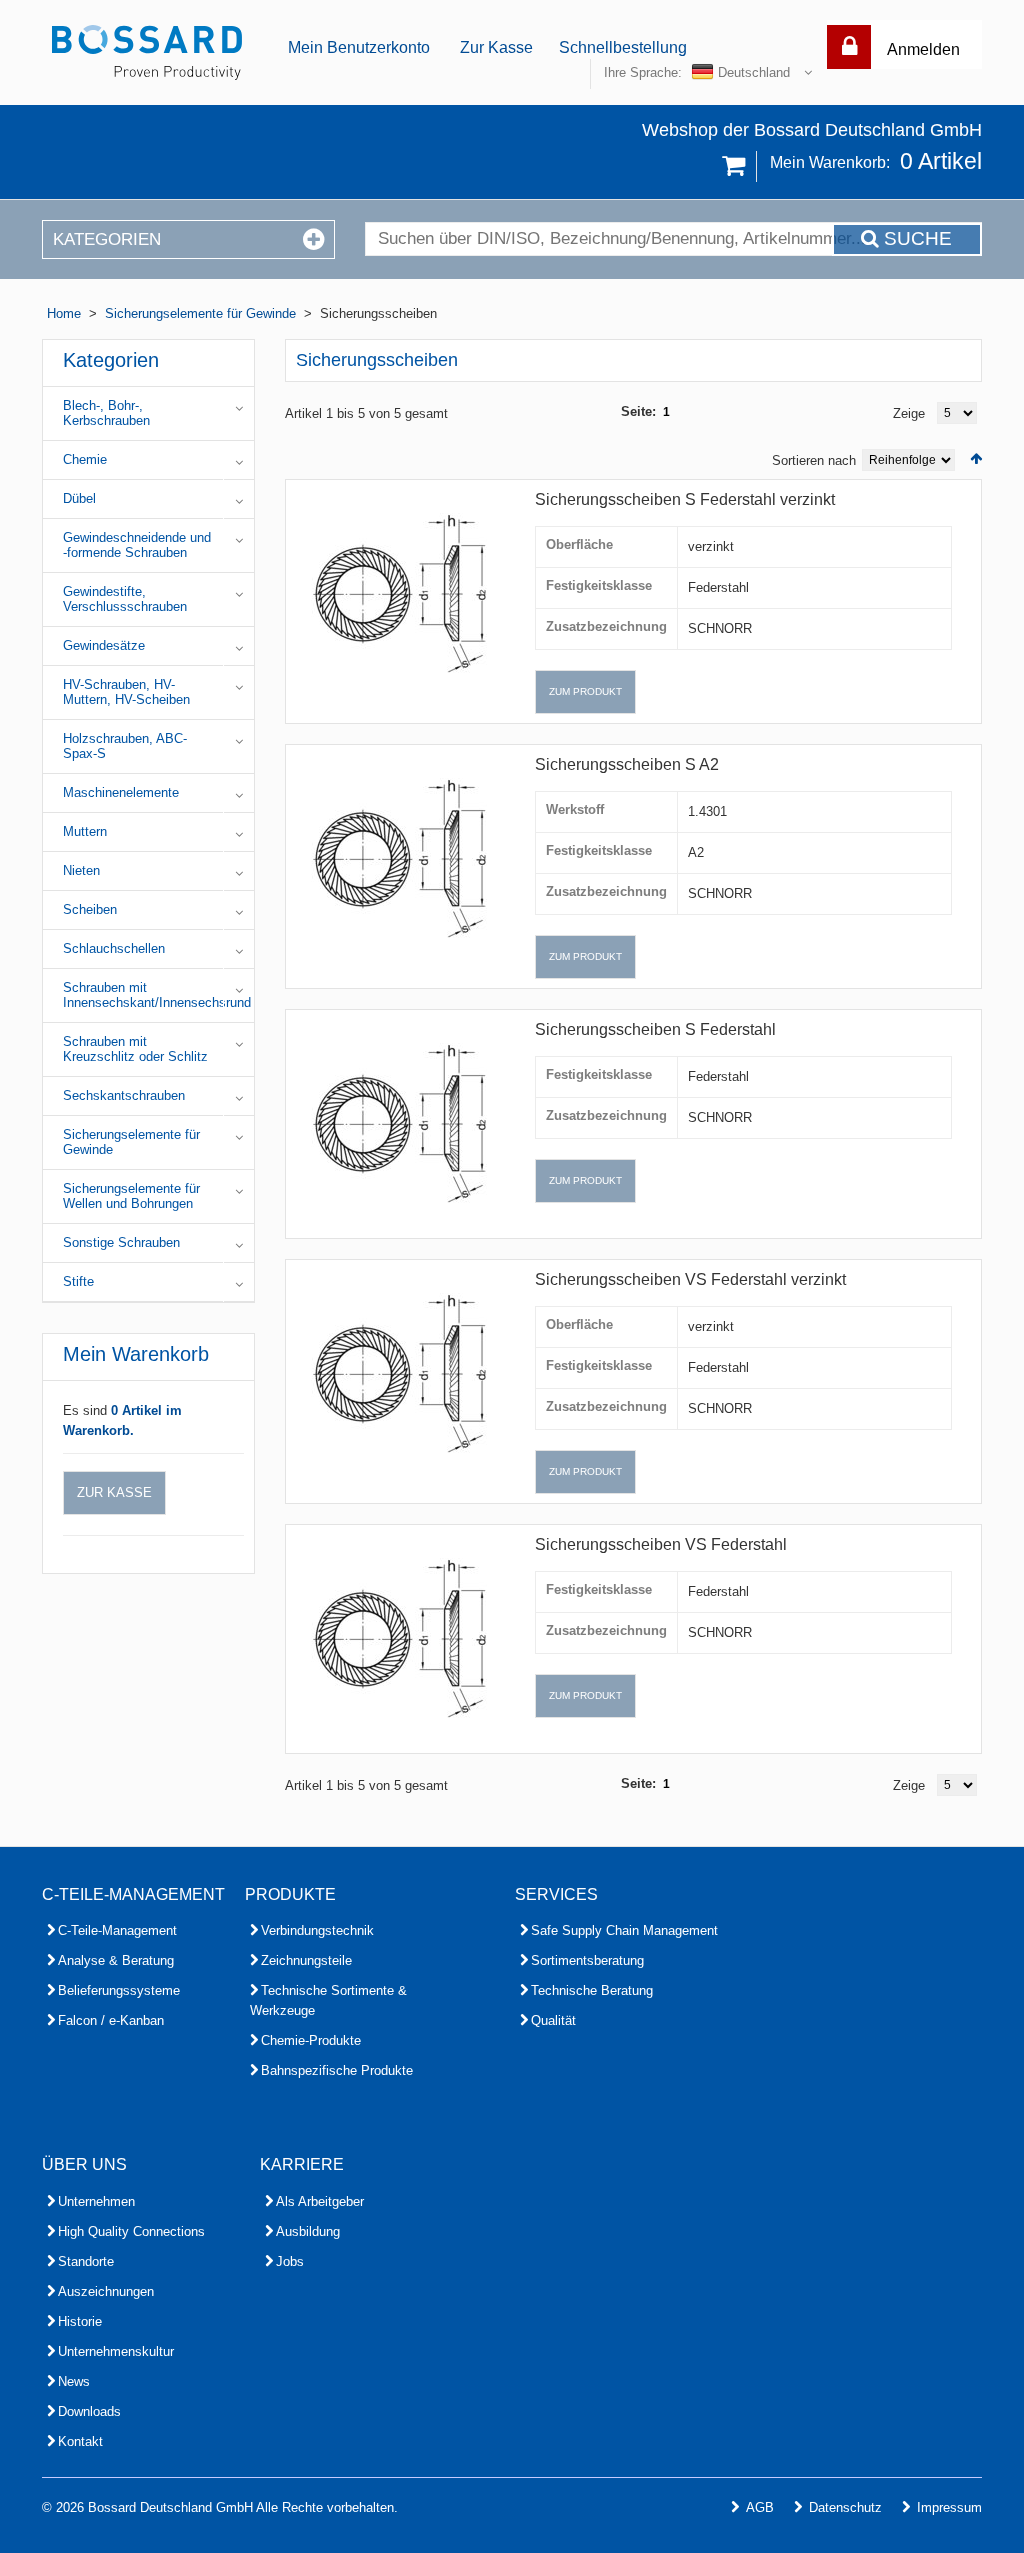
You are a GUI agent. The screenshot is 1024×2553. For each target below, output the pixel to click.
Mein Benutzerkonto (359, 47)
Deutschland (754, 72)
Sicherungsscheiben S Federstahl (655, 1029)
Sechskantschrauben (124, 1095)
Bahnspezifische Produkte (337, 2070)
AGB (760, 2507)
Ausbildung (308, 2231)
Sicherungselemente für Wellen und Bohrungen (131, 1196)
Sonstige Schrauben (121, 1242)
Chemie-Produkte (311, 2040)
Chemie (85, 459)
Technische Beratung (592, 1990)
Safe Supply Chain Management (624, 1930)
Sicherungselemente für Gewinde (200, 313)
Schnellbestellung (623, 47)
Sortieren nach (814, 460)
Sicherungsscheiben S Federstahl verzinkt (685, 499)
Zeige (909, 413)
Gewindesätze (104, 645)
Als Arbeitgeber (320, 2201)
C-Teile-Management (117, 1930)
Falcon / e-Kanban (111, 2020)
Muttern (85, 831)
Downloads (89, 2411)
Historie (80, 2321)
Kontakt (80, 2441)
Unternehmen (96, 2201)
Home (64, 313)
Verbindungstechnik (317, 1930)
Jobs (290, 2261)
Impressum (949, 2507)
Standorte (86, 2261)
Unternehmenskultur (116, 2351)
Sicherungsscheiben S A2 (627, 764)
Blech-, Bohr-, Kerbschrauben (106, 413)
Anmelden (923, 49)
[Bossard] (147, 52)
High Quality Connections (131, 2231)
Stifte (78, 1281)
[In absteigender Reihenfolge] (976, 458)
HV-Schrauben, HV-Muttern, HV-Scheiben (126, 692)
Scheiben (90, 909)
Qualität (553, 2020)
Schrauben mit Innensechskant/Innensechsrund (157, 995)
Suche (915, 238)
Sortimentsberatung (587, 1960)
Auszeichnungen (106, 2291)
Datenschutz (845, 2507)
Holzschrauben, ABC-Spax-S (125, 746)
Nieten (81, 870)
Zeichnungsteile (306, 1960)
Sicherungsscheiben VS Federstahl (661, 1544)
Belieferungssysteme (119, 1990)
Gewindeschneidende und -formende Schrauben (137, 545)
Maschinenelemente (121, 792)
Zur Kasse (496, 47)
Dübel (79, 498)
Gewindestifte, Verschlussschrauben (125, 599)
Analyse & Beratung (116, 1960)
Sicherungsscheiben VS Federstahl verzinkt (690, 1279)
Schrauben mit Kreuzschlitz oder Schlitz (135, 1049)
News (74, 2381)
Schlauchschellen (114, 948)
